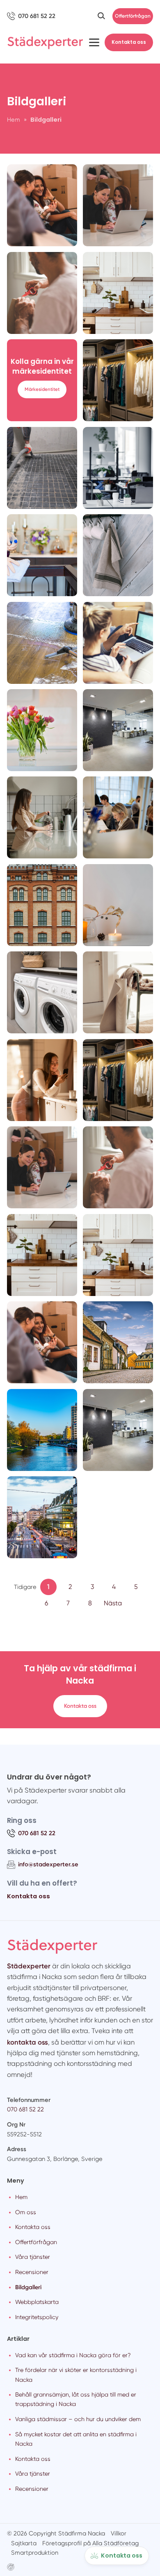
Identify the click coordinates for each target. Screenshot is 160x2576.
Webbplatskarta (37, 2302)
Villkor (119, 2533)
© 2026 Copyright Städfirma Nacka (56, 2533)
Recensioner (32, 2272)
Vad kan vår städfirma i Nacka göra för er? (73, 2355)
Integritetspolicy (37, 2317)
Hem (21, 2197)
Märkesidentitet (42, 389)
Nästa (113, 1603)
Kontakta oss (129, 42)
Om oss (26, 2212)
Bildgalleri (28, 2287)
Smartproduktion (35, 2553)
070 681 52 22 (25, 2109)
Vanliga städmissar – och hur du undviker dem (78, 2419)
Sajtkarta (24, 2543)
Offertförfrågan (133, 16)
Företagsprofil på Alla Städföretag (90, 2543)
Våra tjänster (33, 2257)
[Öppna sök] (101, 16)
